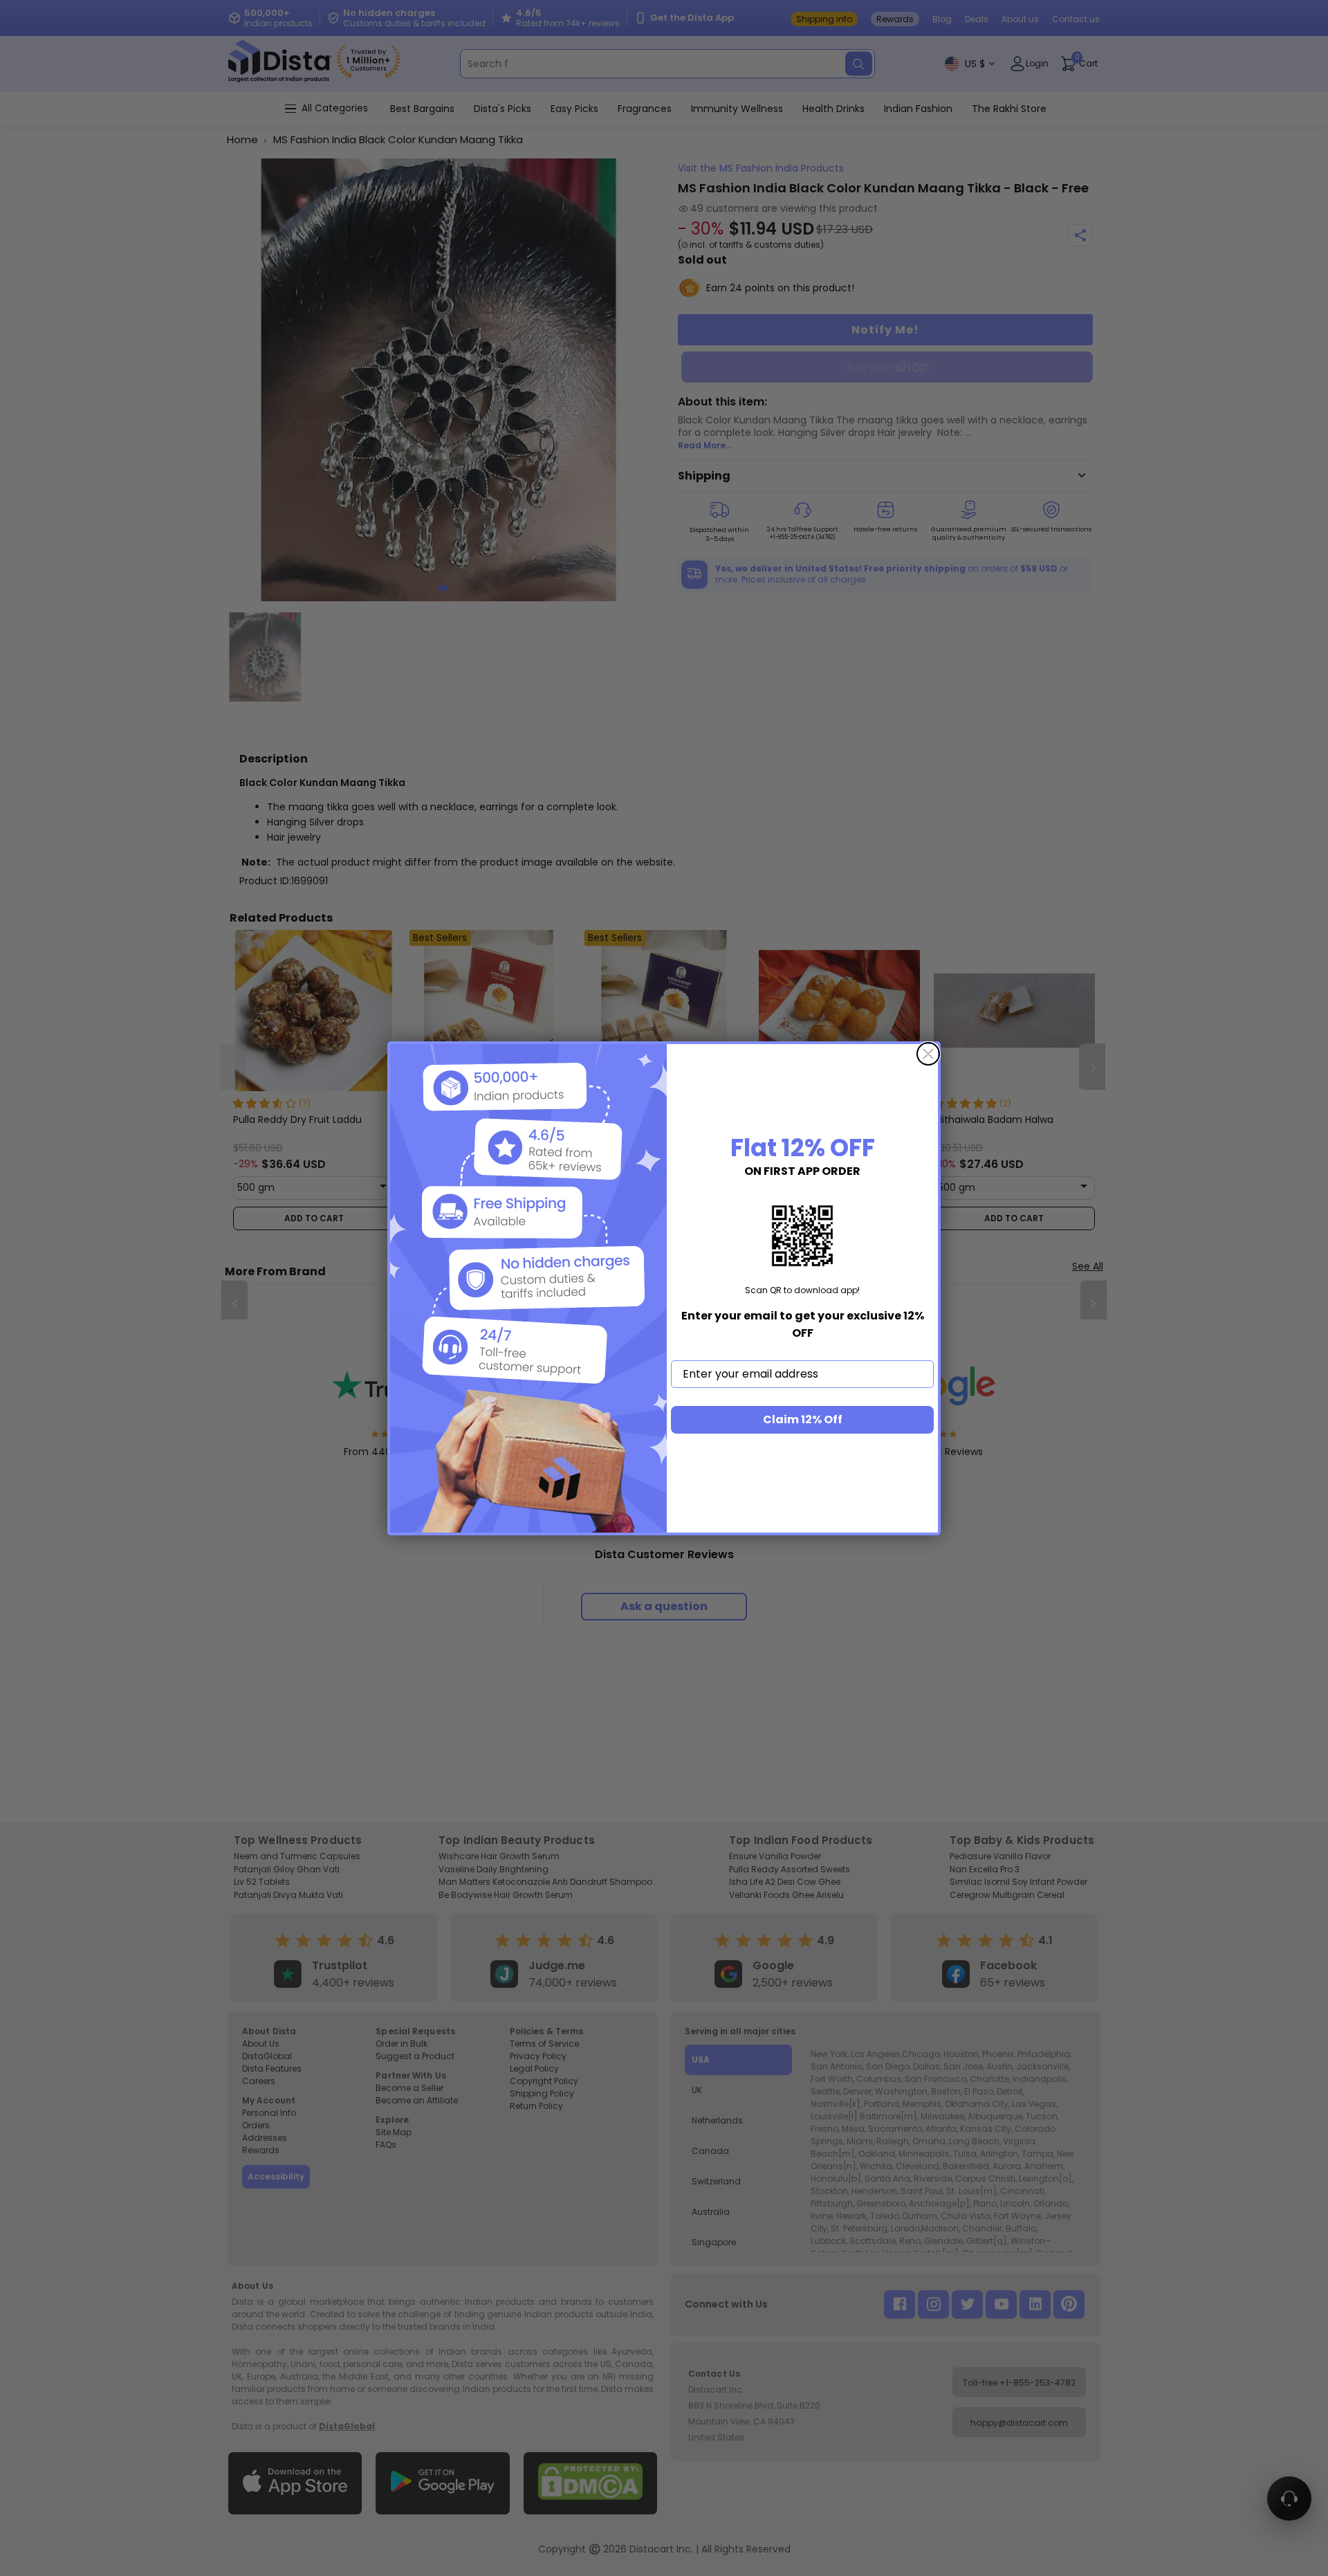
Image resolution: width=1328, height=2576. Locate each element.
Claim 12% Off (803, 1419)
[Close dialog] (928, 1054)
